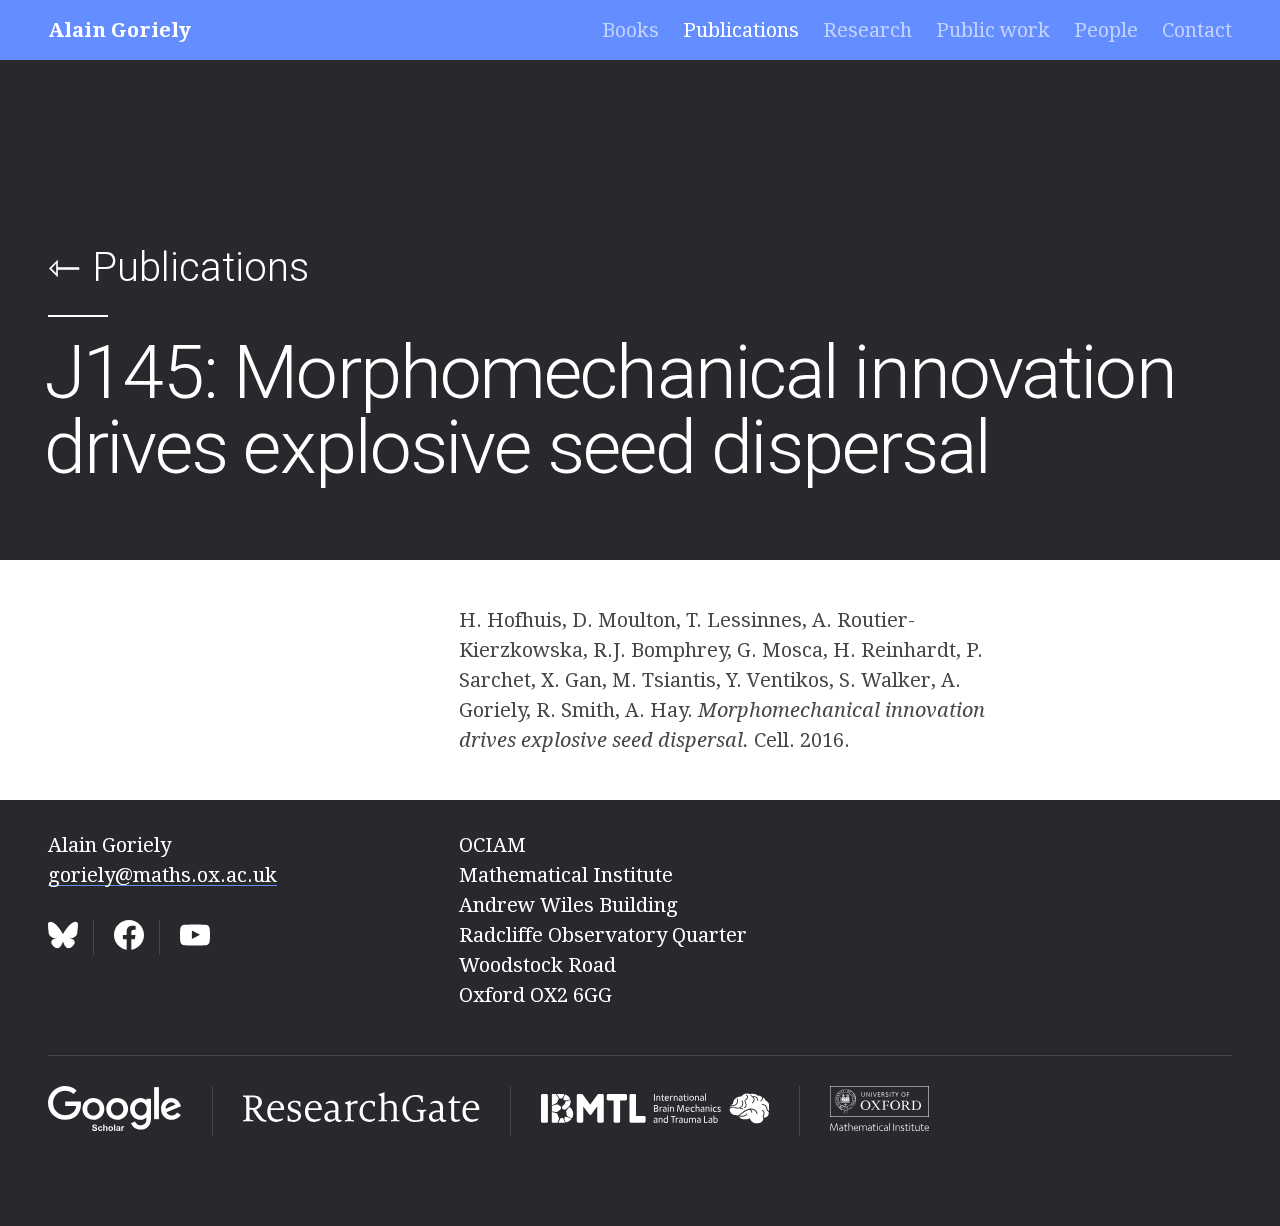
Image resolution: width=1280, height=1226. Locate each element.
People (1106, 30)
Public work (993, 30)
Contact (1197, 30)
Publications (741, 30)
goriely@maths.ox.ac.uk (162, 875)
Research (867, 30)
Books (630, 30)
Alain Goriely (119, 30)
